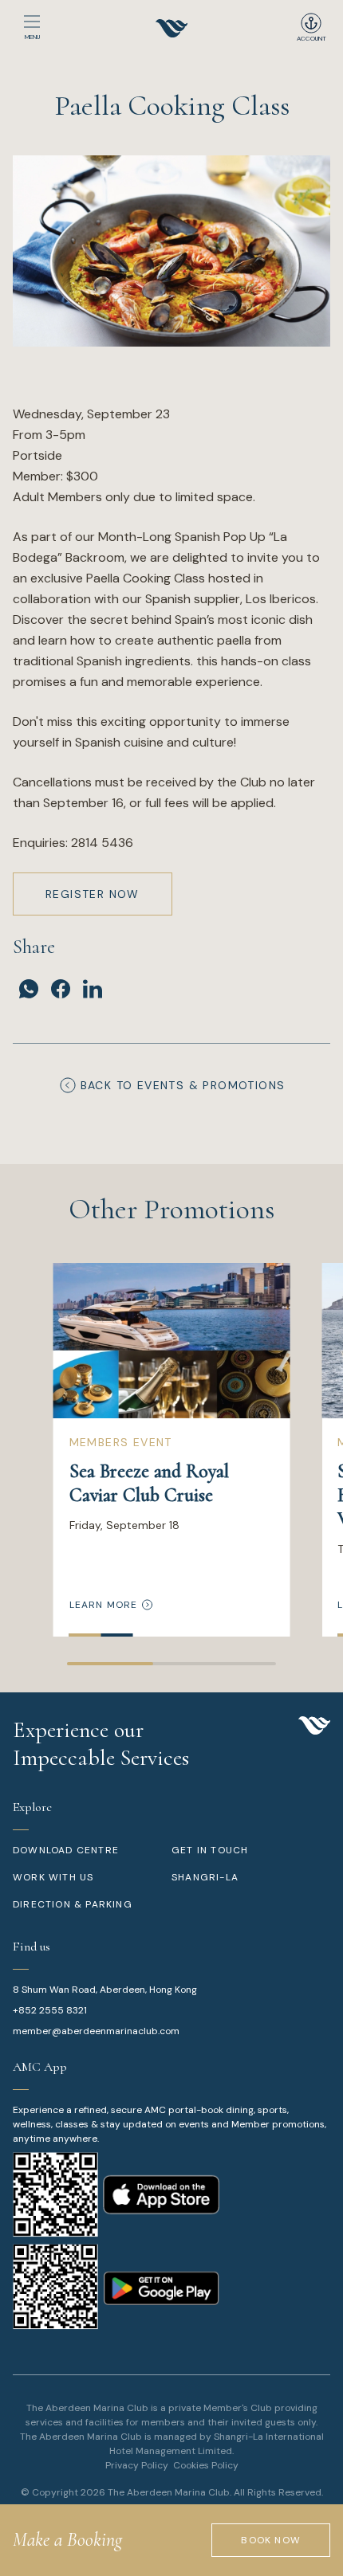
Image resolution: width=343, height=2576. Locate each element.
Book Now (271, 2540)
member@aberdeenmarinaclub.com (96, 2031)
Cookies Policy (206, 2465)
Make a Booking (67, 2540)
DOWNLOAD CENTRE (66, 1850)
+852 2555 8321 (50, 2010)
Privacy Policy (137, 2465)
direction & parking (73, 1904)
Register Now (93, 894)
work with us (53, 1877)
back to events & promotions (183, 1085)
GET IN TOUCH (210, 1850)
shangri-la (205, 1877)
